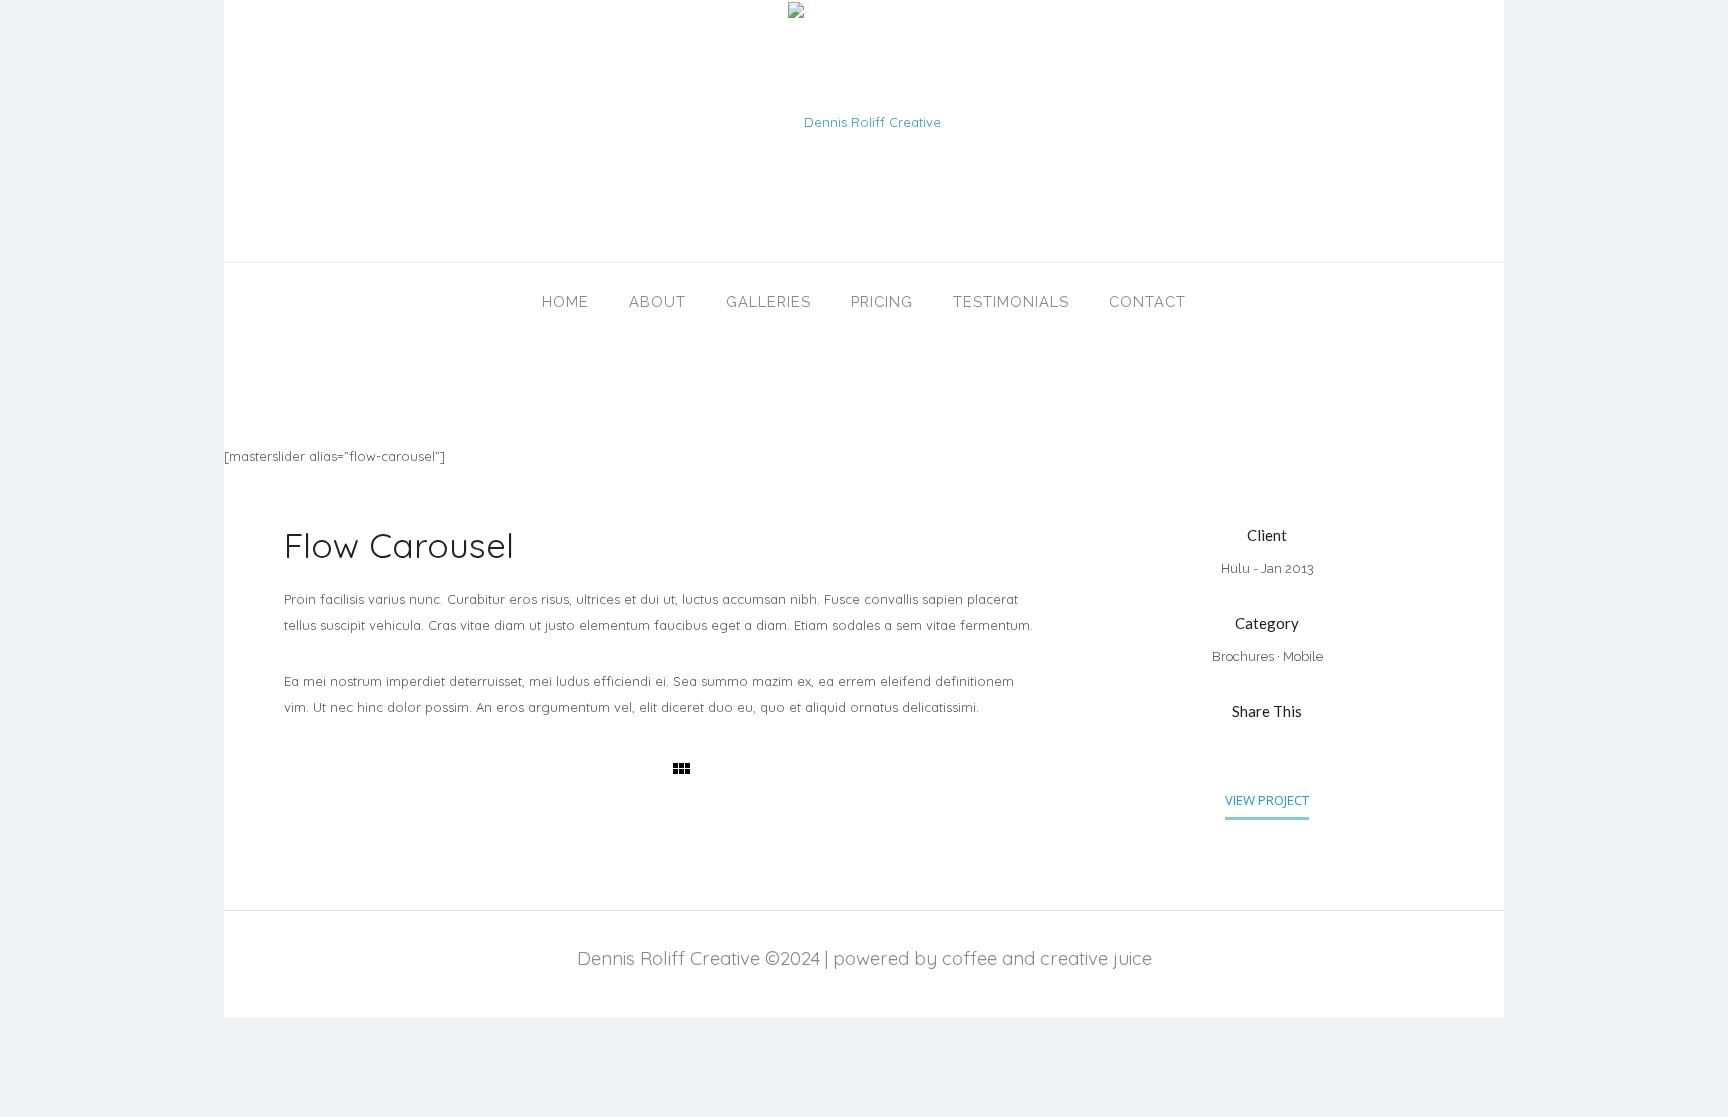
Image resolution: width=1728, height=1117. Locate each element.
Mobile (1303, 656)
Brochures (1243, 656)
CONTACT (1147, 301)
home (565, 301)
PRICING (882, 301)
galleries (768, 301)
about (657, 301)
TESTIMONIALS (1011, 301)
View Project (1267, 800)
